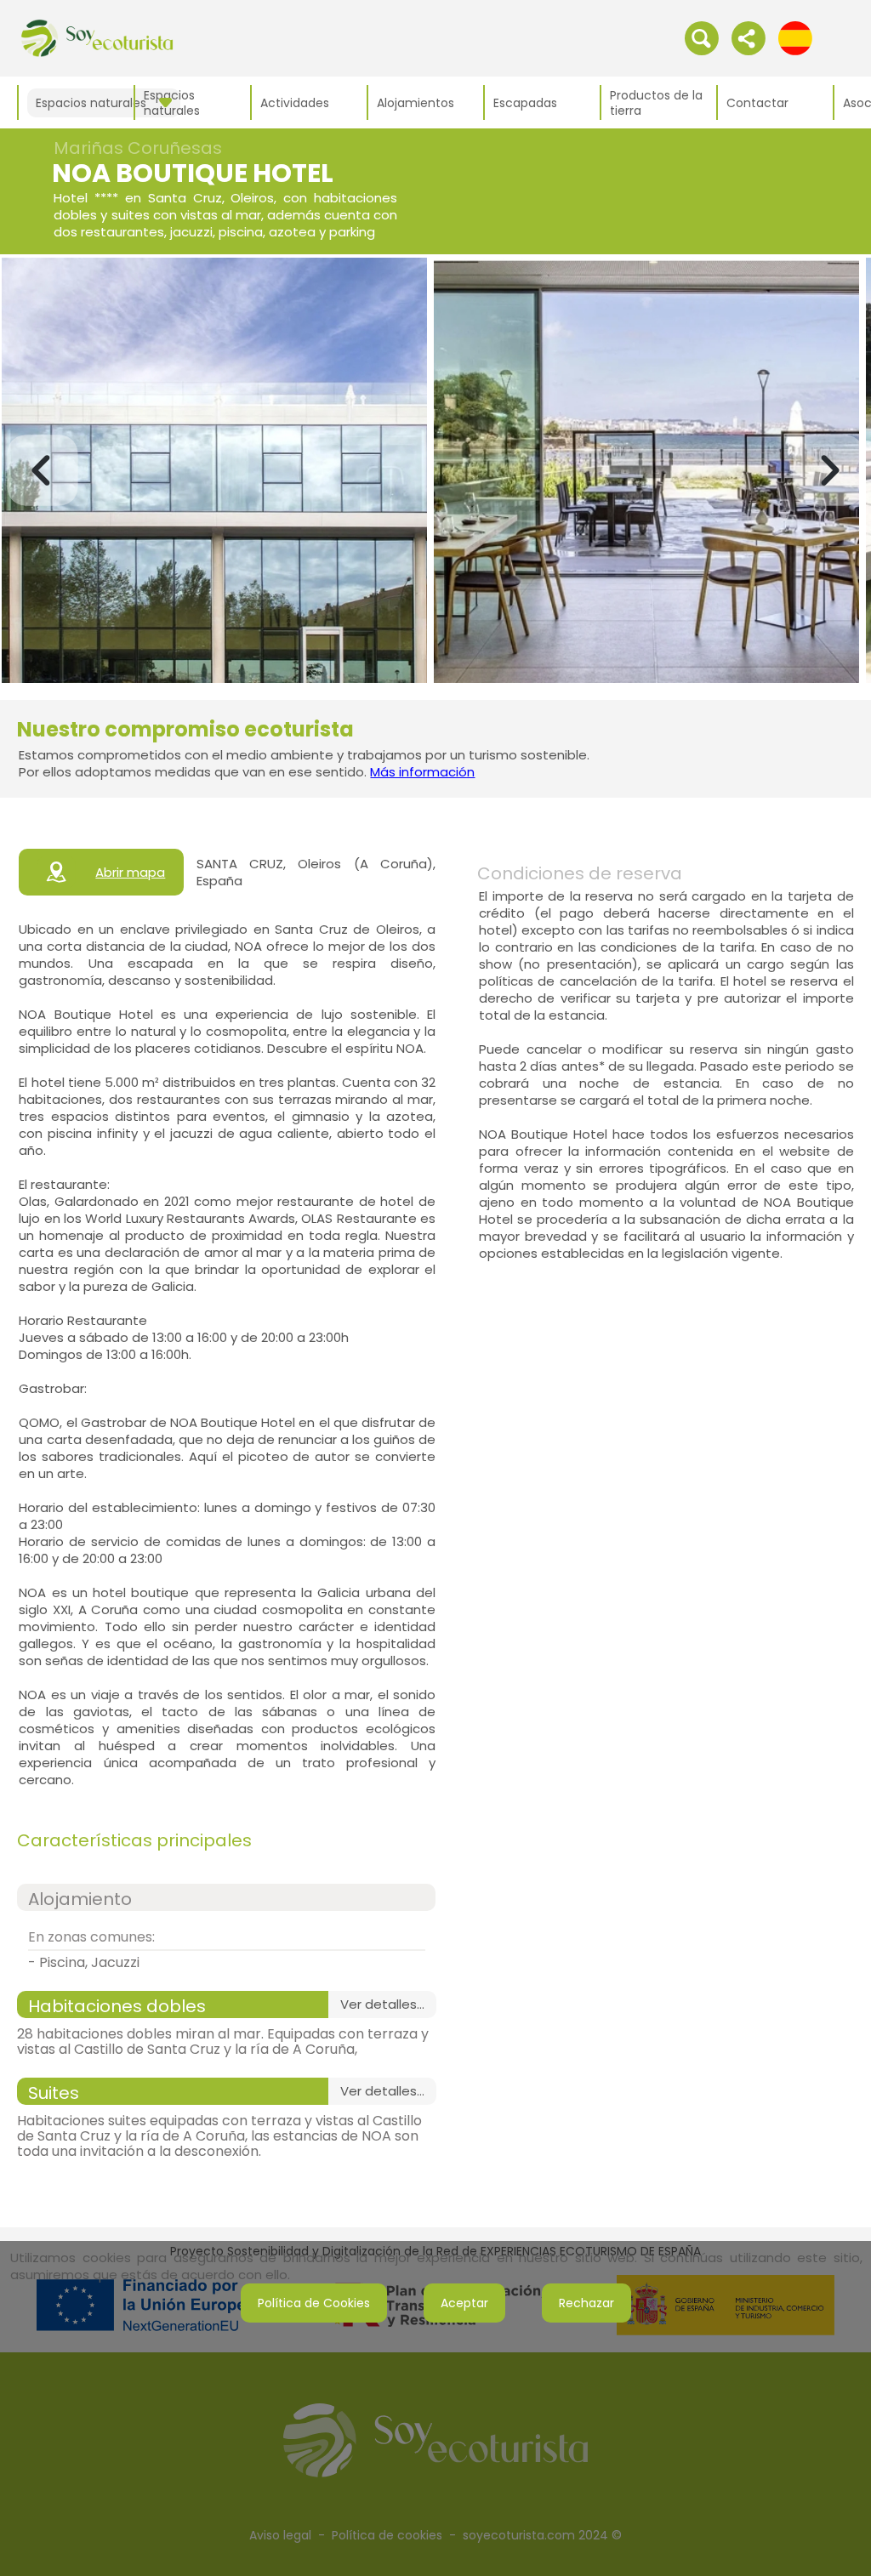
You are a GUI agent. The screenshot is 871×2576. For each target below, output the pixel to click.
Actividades (295, 103)
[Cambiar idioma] (795, 37)
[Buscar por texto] (702, 37)
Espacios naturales (172, 103)
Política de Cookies (314, 2303)
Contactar (757, 103)
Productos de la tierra (656, 103)
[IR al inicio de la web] (97, 37)
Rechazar (586, 2303)
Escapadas (525, 103)
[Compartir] (749, 37)
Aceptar (464, 2303)
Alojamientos (416, 103)
